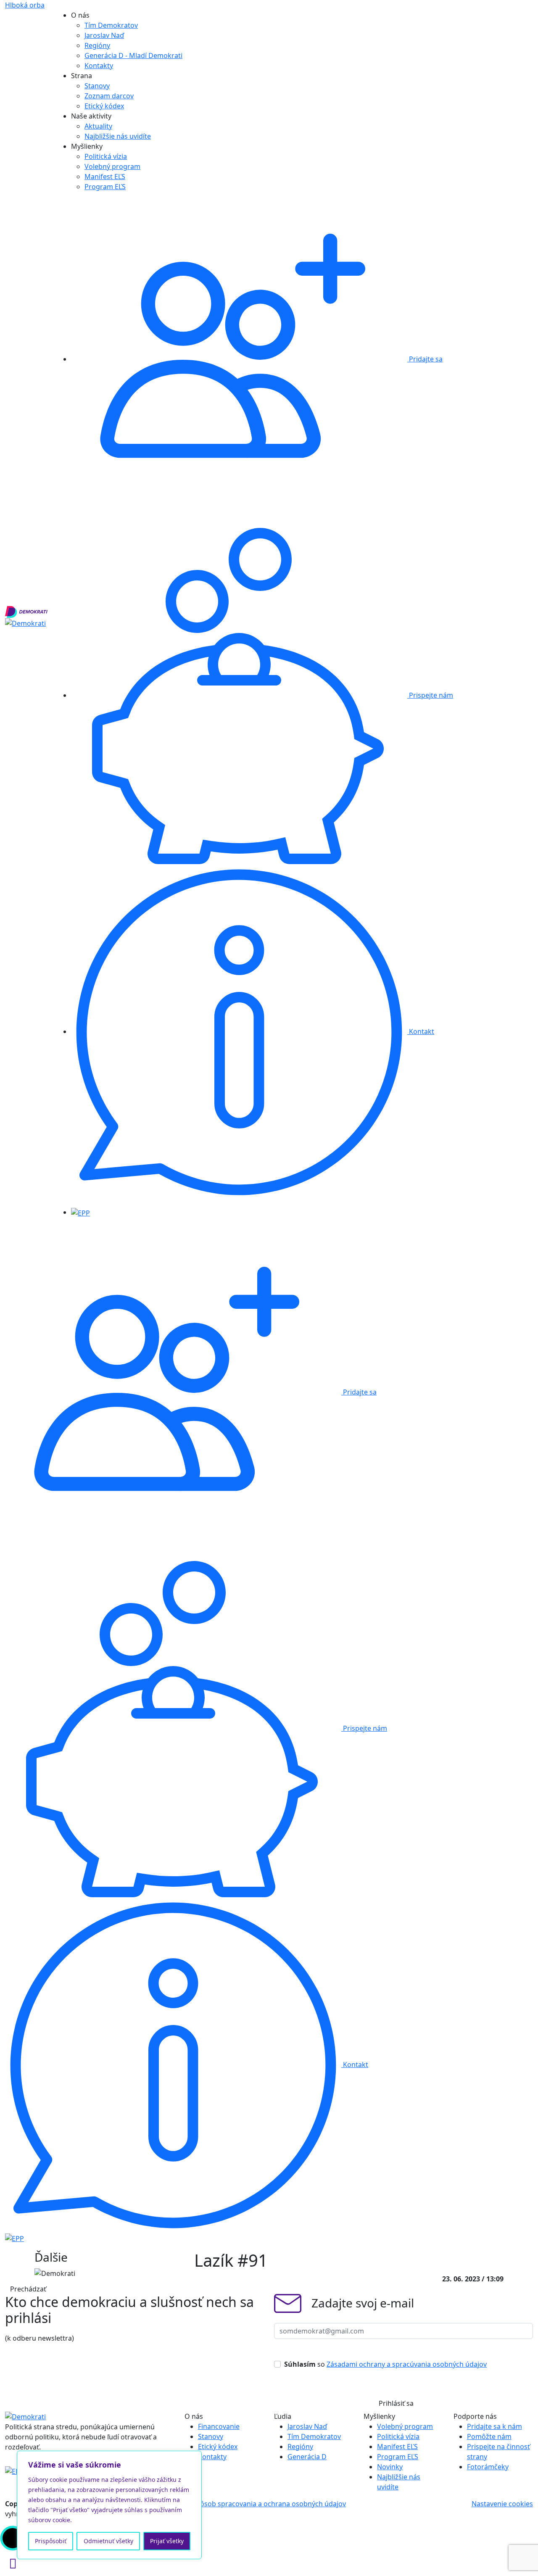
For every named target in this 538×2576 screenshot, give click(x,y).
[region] (109, 2505)
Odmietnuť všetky (108, 2541)
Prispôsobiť (51, 2541)
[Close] (193, 2458)
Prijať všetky (167, 2541)
